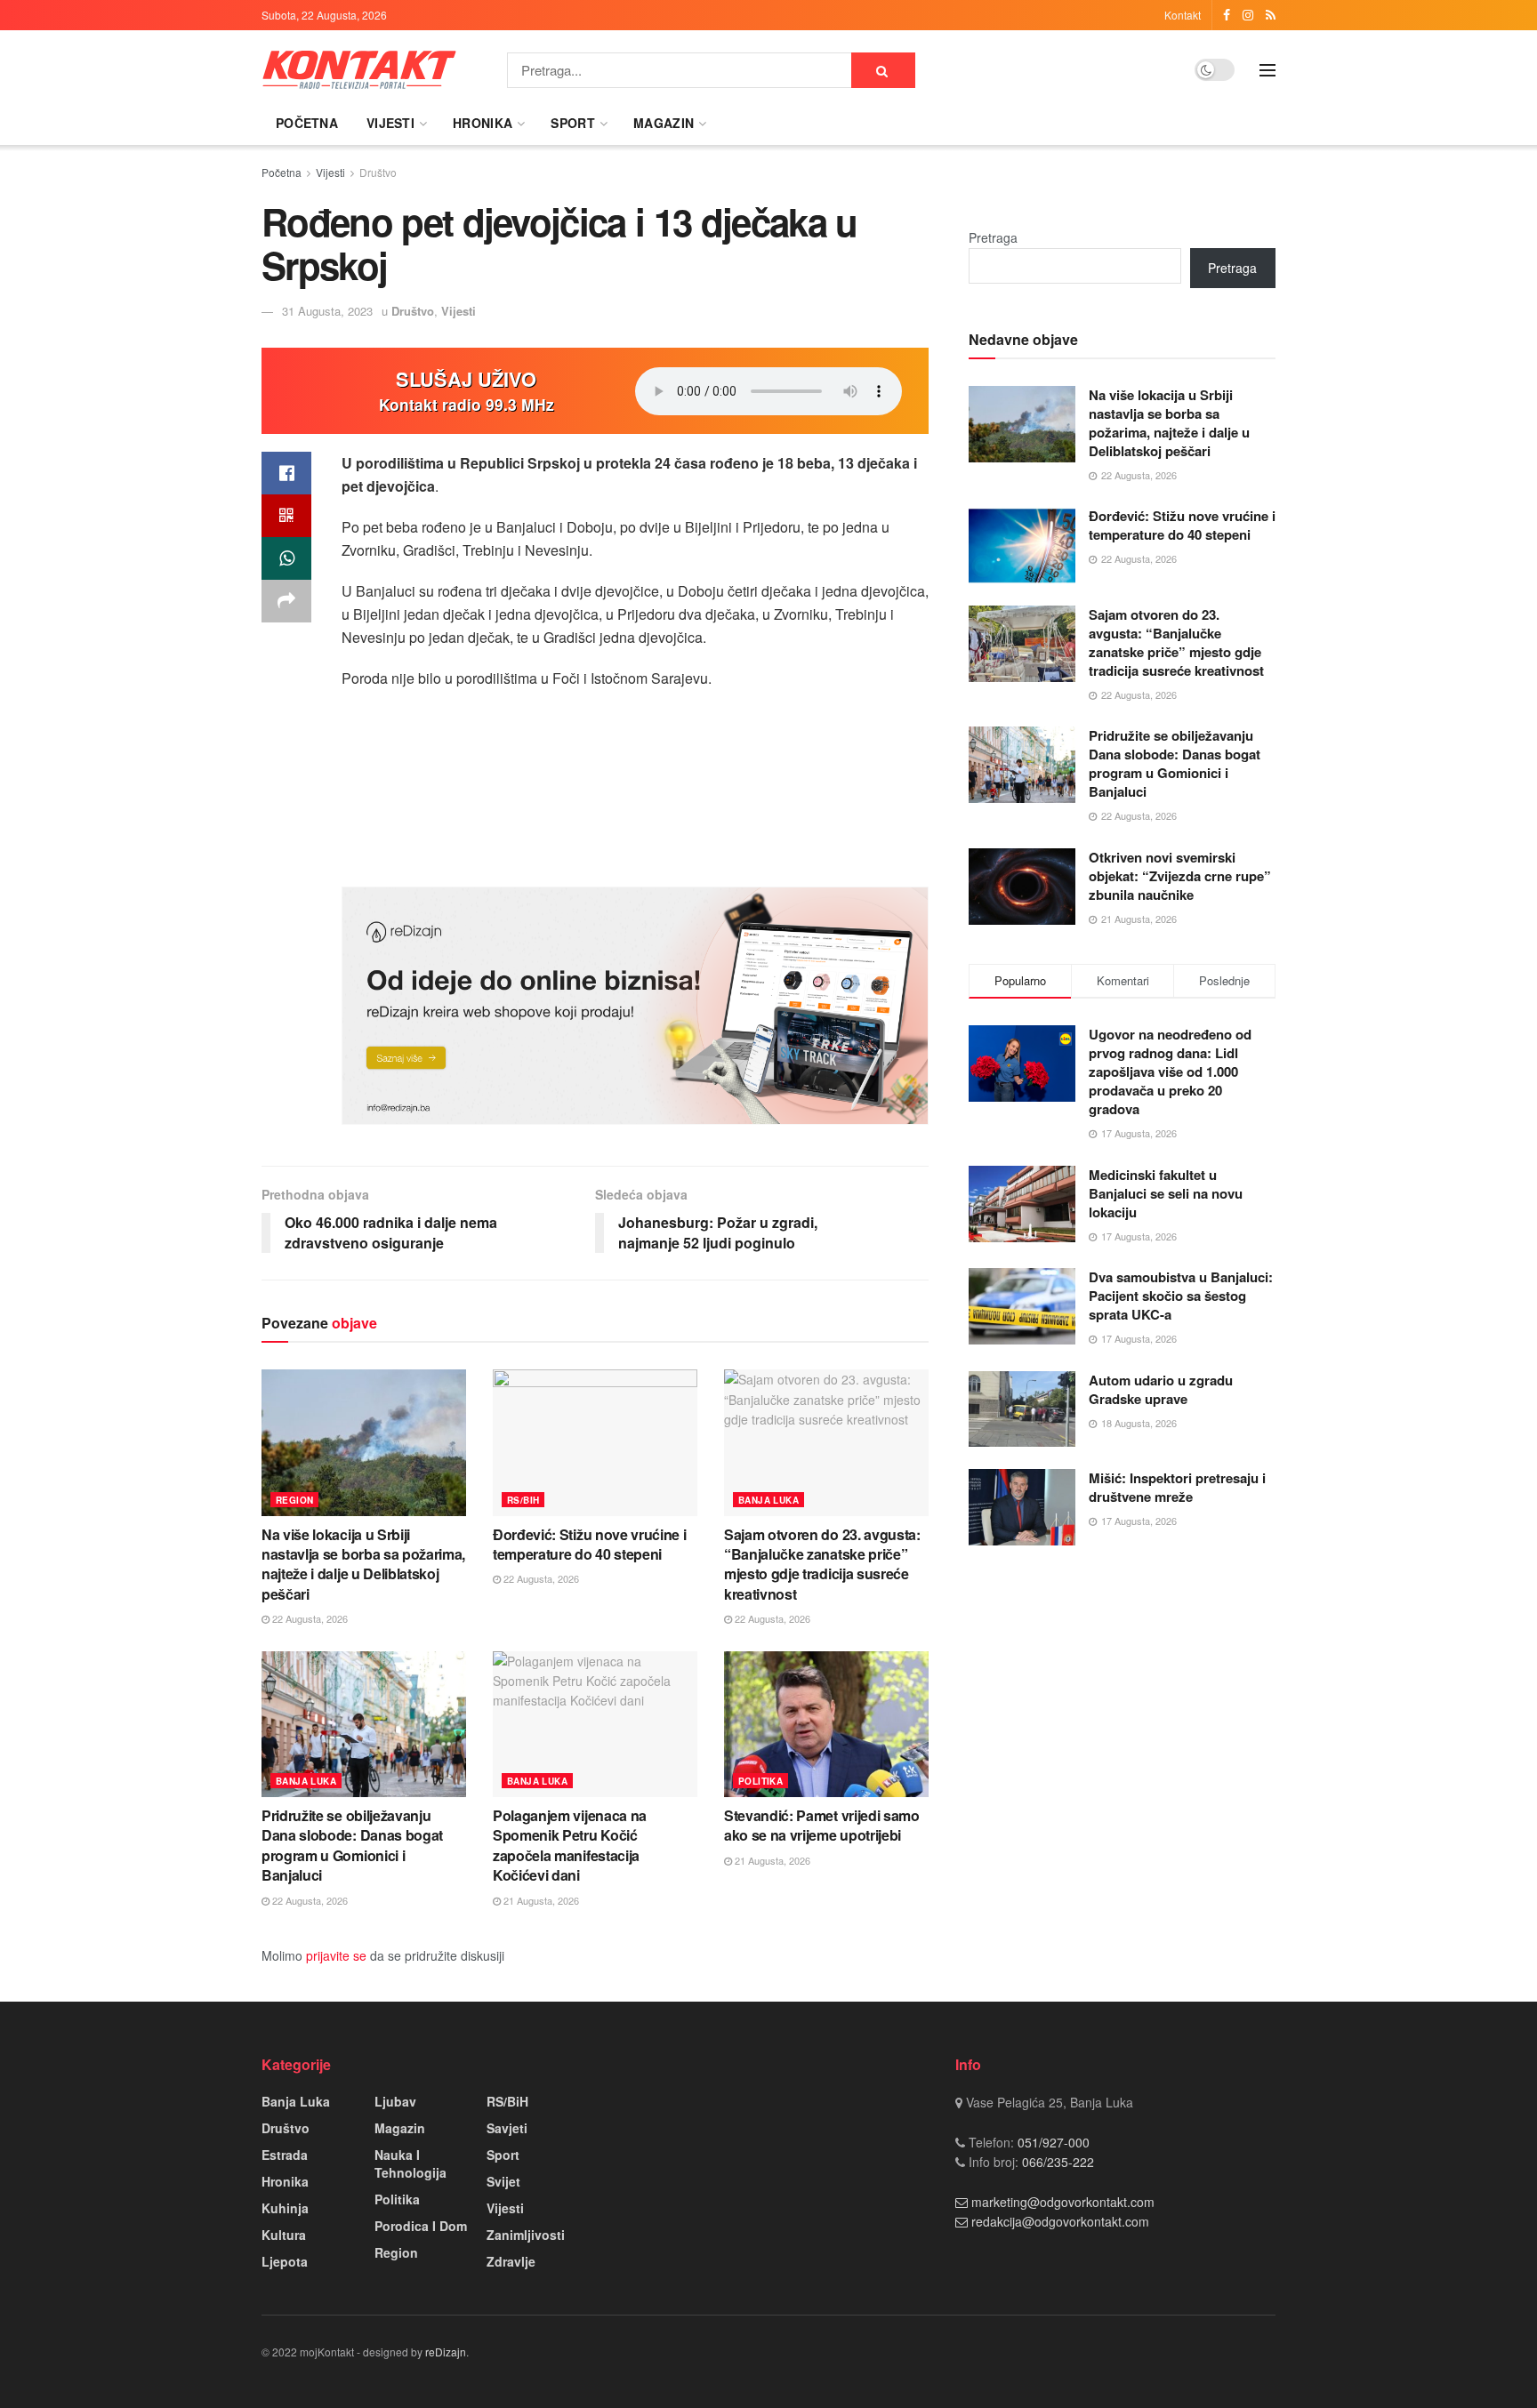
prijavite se (336, 1955)
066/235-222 (1056, 2162)
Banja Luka (768, 1500)
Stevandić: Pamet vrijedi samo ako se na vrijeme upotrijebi (822, 1825)
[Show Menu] (1267, 70)
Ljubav (395, 2101)
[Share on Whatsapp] (286, 558)
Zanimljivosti (526, 2235)
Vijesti (390, 123)
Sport (572, 123)
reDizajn (446, 2352)
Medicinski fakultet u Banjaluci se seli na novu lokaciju (1166, 1193)
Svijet (503, 2181)
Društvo (378, 172)
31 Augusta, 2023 (327, 311)
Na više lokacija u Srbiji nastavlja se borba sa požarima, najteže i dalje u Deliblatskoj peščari (363, 1564)
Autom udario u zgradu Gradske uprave (1161, 1389)
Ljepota (285, 2261)
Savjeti (507, 2128)
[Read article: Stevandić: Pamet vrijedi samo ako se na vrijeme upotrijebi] (826, 1724)
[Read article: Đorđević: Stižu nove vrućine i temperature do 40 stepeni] (595, 1442)
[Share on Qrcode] (286, 516)
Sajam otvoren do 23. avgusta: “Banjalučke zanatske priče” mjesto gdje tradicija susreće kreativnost (822, 1564)
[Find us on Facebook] (1227, 15)
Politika (760, 1781)
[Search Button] (883, 70)
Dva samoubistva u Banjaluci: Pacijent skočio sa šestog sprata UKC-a (1181, 1296)
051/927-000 (1052, 2142)
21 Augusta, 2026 (540, 1900)
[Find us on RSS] (1271, 15)
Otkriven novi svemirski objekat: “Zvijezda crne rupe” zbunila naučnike (1180, 876)
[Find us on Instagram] (1248, 15)
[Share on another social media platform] (286, 601)
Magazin (664, 123)
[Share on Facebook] (286, 473)
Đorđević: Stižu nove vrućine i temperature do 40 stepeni (589, 1544)
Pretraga (993, 237)
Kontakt (1183, 15)
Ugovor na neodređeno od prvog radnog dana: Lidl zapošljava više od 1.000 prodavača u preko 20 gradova (1170, 1072)
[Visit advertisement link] (635, 1006)
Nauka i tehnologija (410, 2163)
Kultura (284, 2235)
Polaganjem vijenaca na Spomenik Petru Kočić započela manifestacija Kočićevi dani (570, 1845)
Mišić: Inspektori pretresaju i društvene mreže (1177, 1487)
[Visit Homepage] (359, 70)
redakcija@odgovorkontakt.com (1060, 2221)
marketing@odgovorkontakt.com (1063, 2202)
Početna (307, 123)
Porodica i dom (421, 2226)
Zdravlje (511, 2261)
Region (294, 1500)
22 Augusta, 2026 (309, 1618)
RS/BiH (523, 1500)
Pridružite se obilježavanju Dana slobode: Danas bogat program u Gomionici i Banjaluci (352, 1845)
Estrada (285, 2155)
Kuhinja (285, 2208)
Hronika (483, 123)
